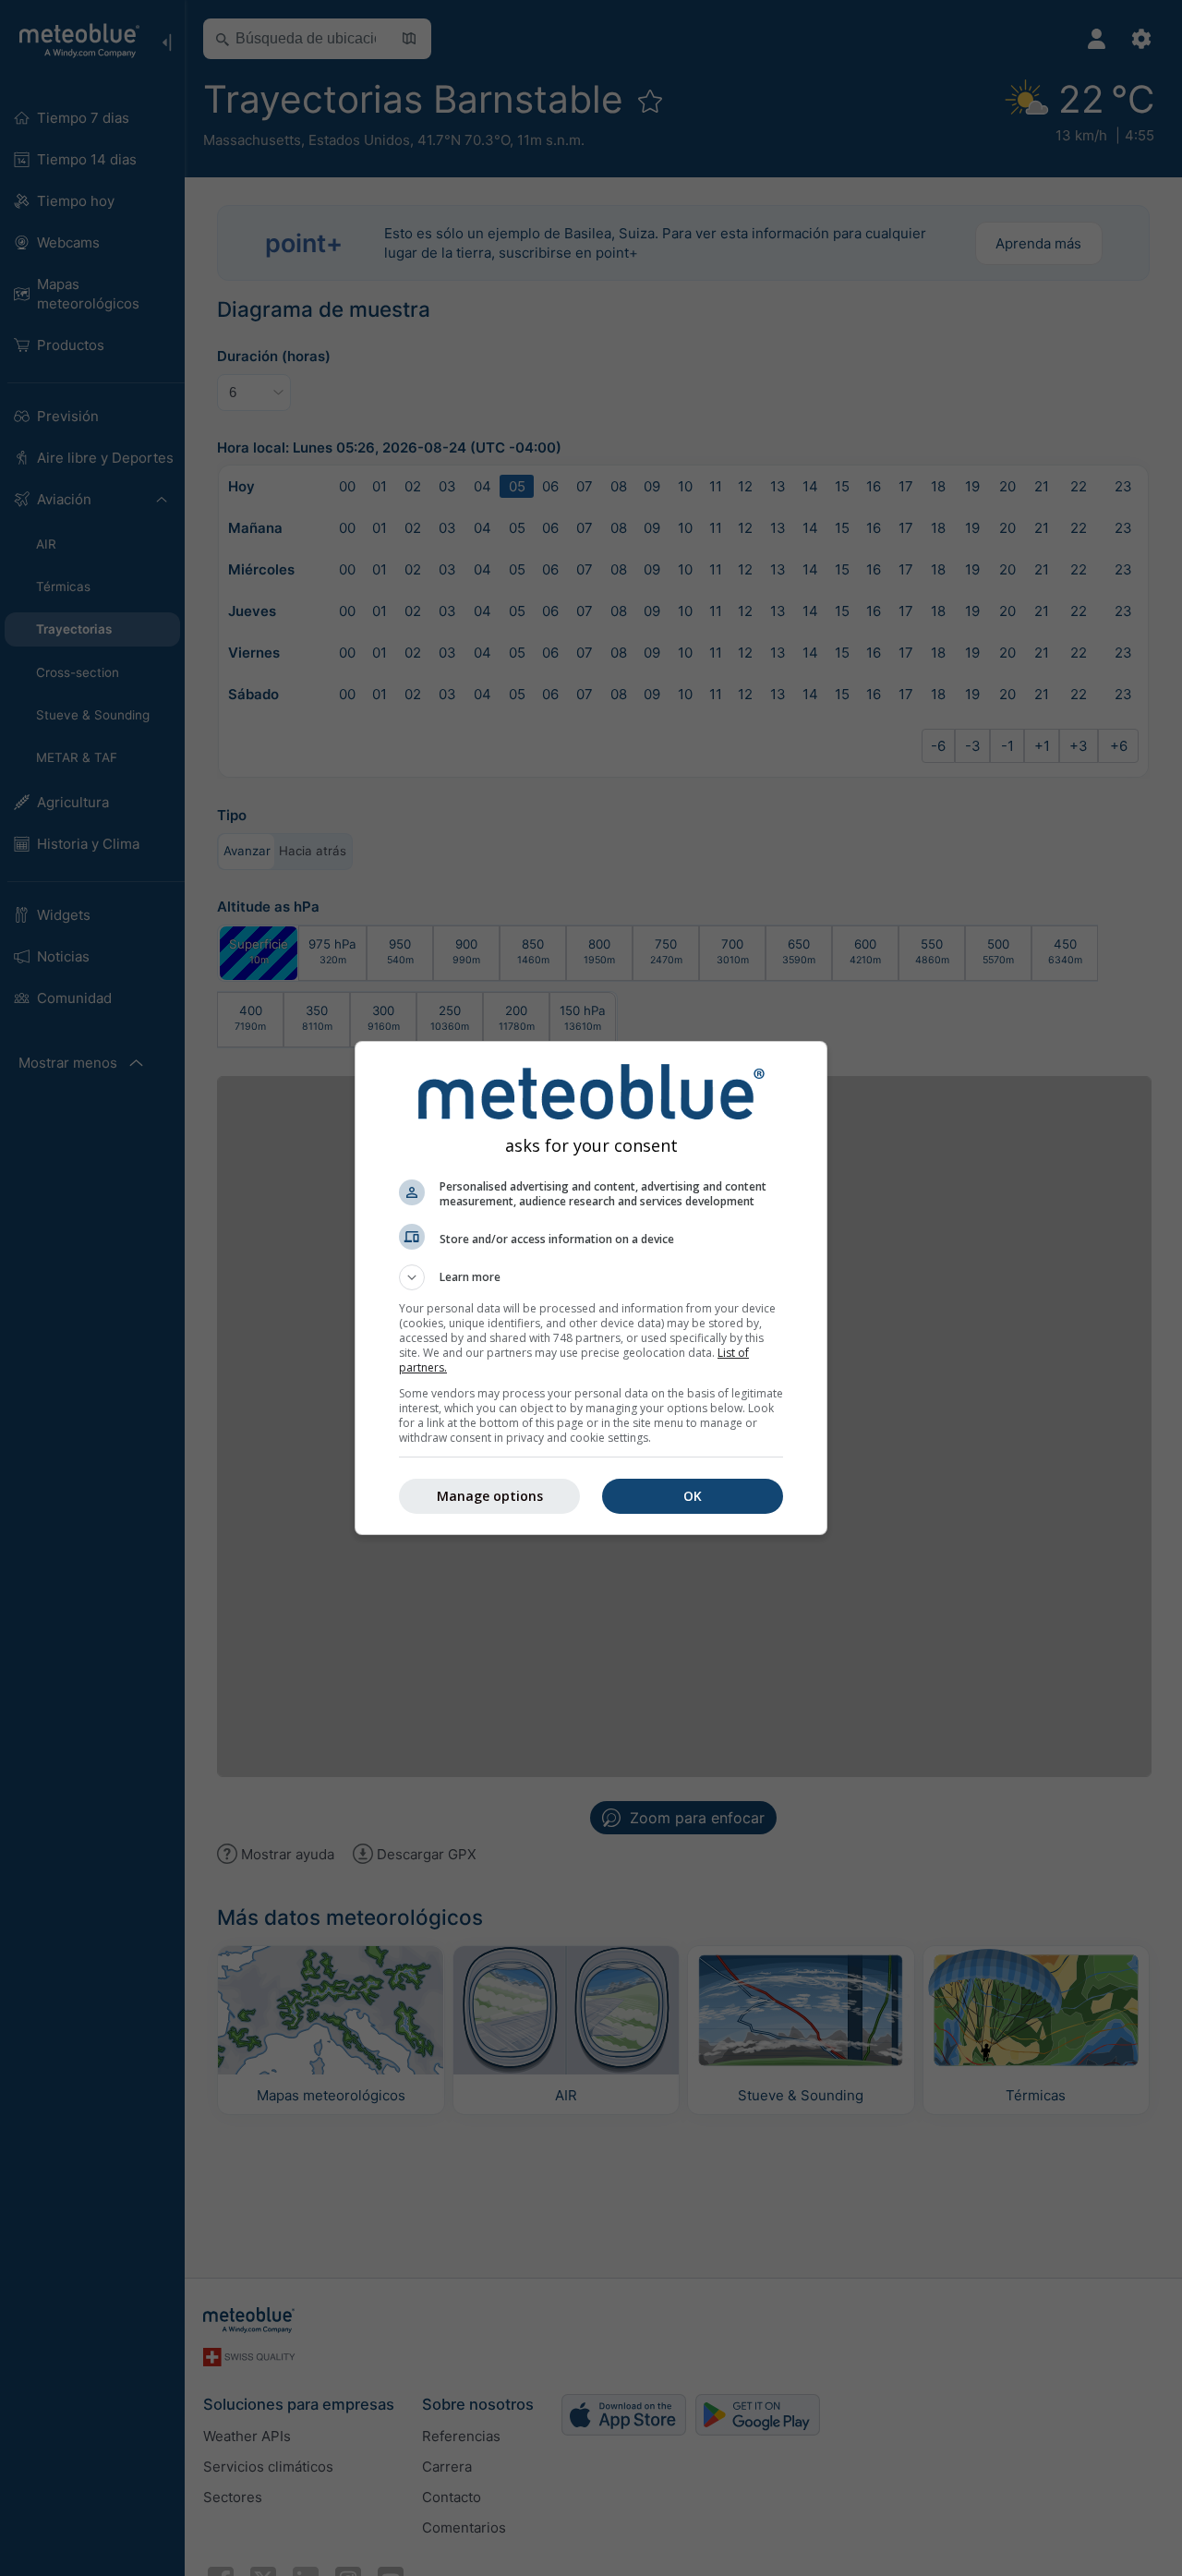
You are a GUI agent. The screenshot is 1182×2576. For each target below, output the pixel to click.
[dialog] (591, 1288)
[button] (591, 1277)
